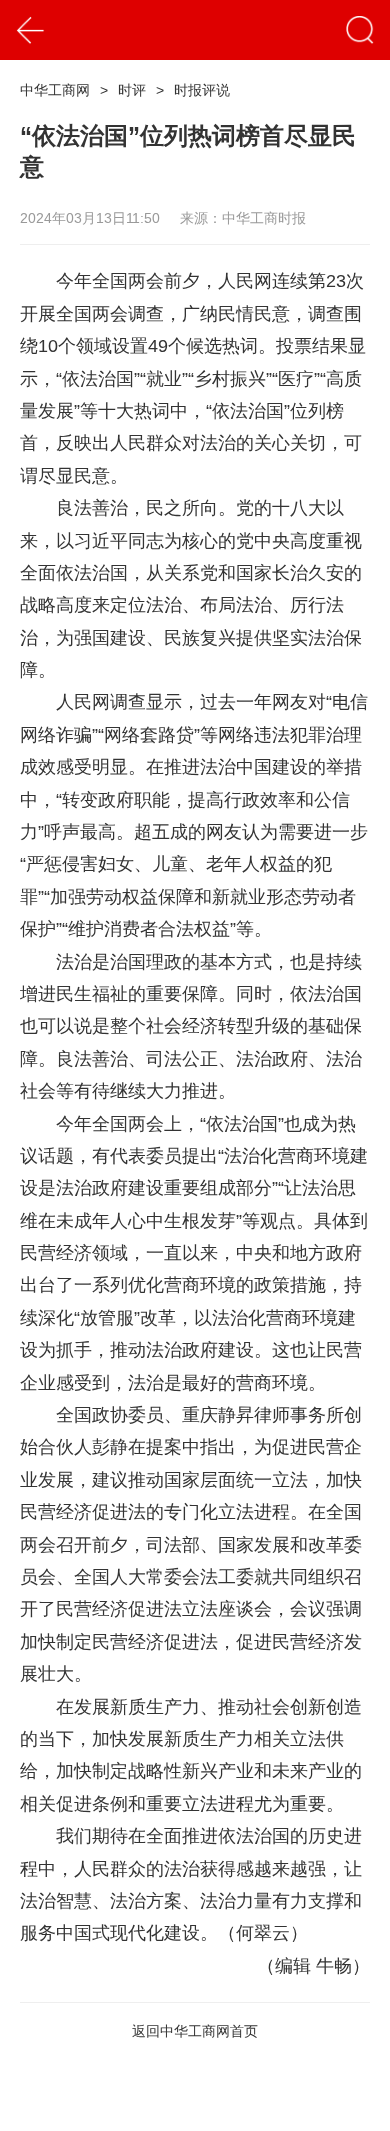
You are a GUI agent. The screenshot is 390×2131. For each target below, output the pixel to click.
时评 (132, 90)
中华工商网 (55, 90)
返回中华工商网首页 (195, 2031)
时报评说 (202, 90)
